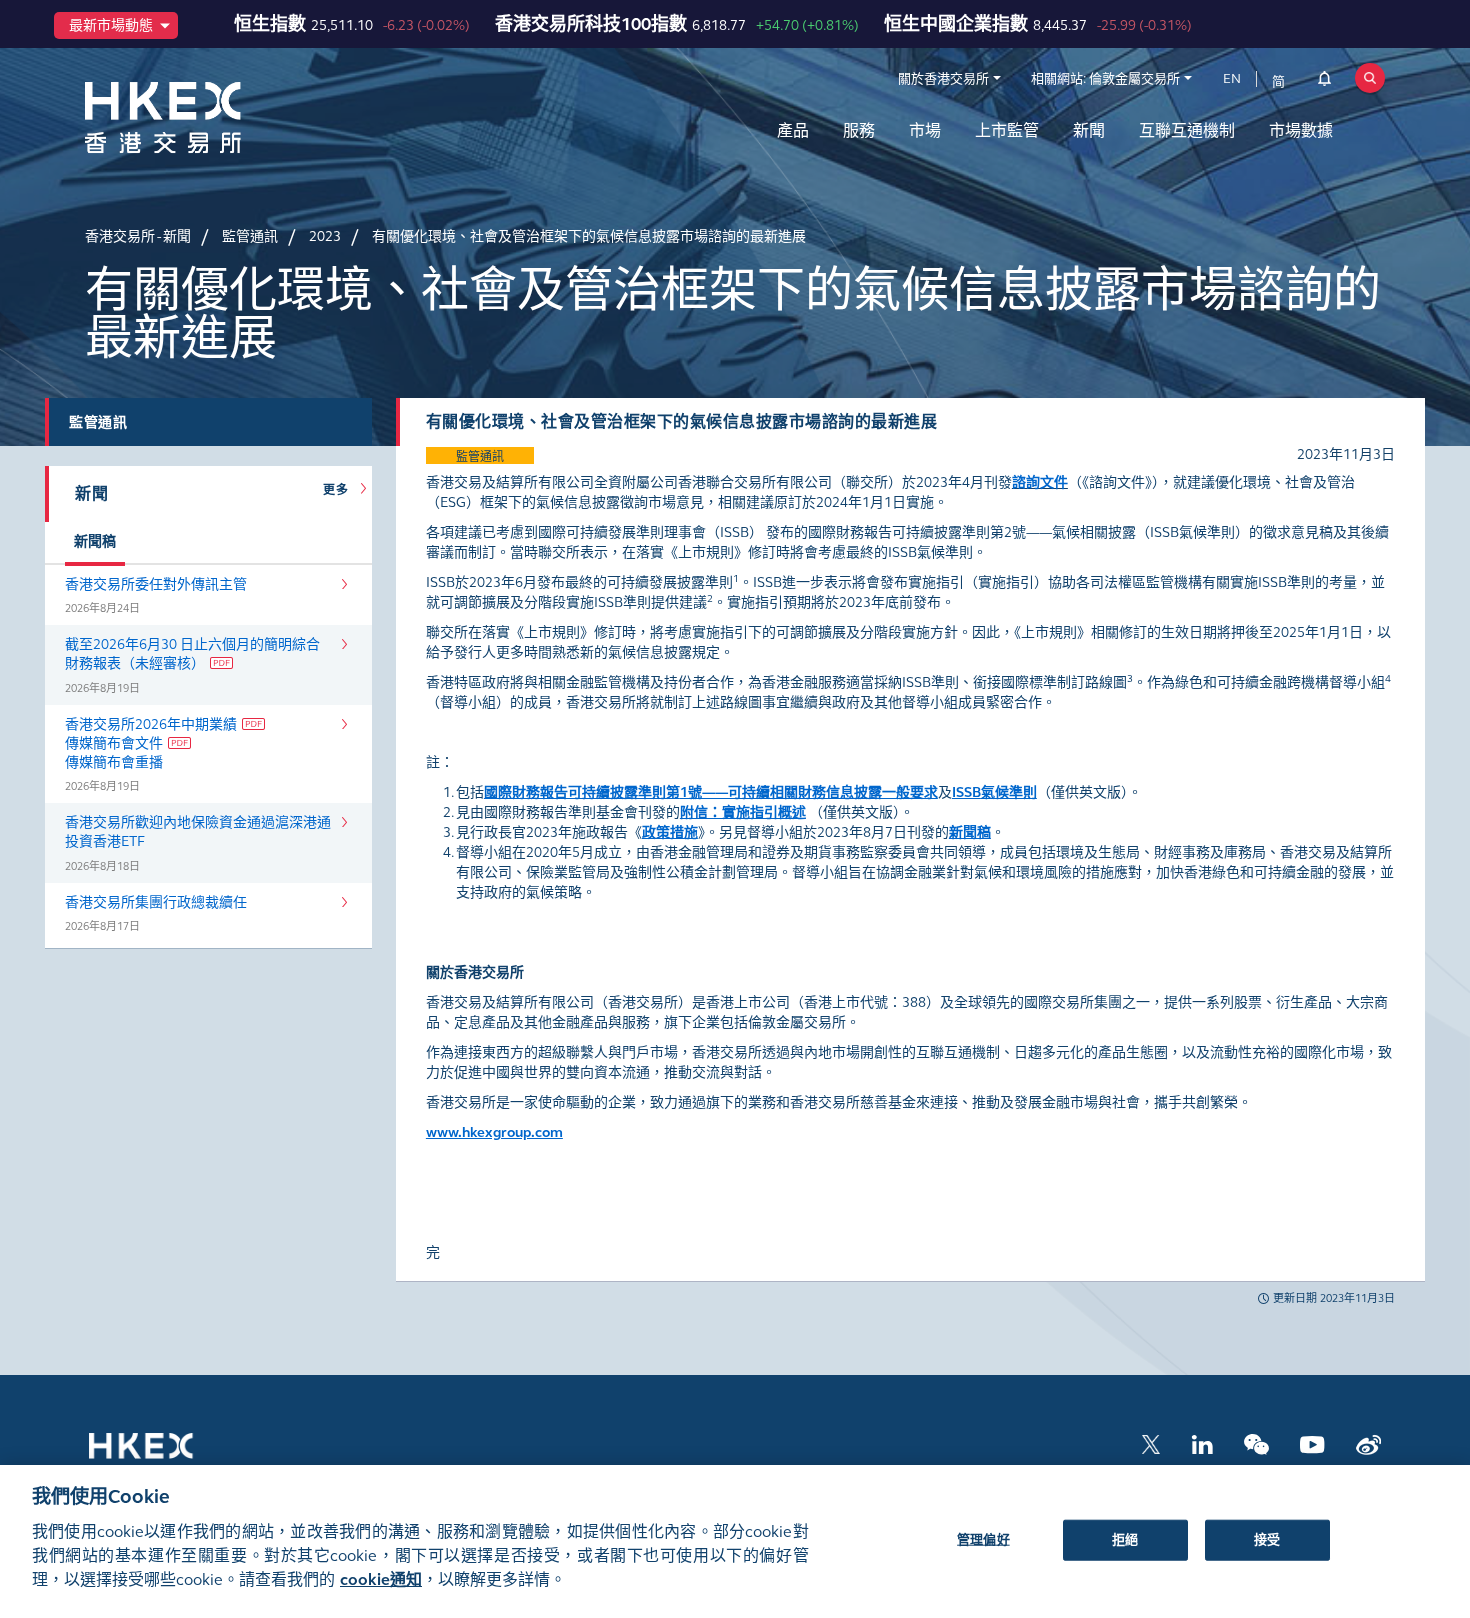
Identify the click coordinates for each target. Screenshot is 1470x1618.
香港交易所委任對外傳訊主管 (156, 584)
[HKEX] (215, 117)
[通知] (1324, 82)
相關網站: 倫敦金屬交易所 (1105, 79)
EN (1232, 79)
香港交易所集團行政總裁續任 (156, 902)
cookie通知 (381, 1579)
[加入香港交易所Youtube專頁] (1312, 1442)
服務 (859, 130)
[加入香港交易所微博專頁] (1368, 1442)
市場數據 (1301, 130)
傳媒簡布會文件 (114, 743)
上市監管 (1007, 130)
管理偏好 (983, 1539)
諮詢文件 (1040, 482)
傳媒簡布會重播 (114, 762)
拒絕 (1125, 1539)
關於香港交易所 (943, 79)
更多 (339, 490)
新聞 (1089, 130)
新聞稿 (95, 541)
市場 (925, 130)
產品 (793, 130)
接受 (1267, 1539)
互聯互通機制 (1187, 130)
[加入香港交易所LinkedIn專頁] (1202, 1442)
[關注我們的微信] (1256, 1442)
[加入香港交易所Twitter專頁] (1151, 1442)
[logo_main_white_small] (167, 1455)
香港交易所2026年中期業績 (151, 724)
